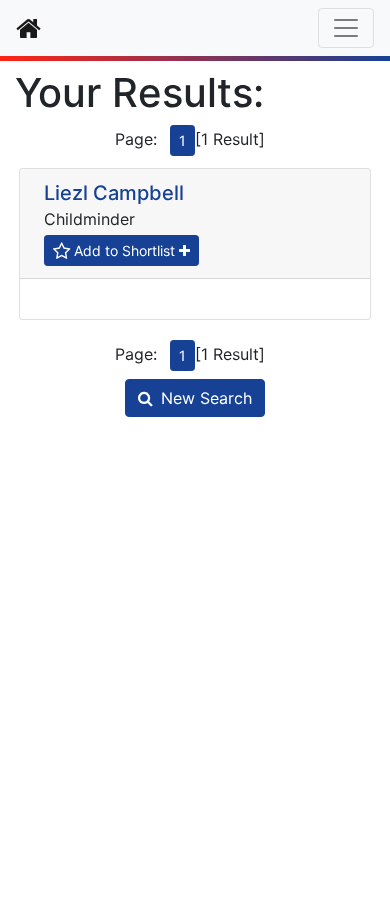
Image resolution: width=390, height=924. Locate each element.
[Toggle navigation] (346, 28)
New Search (206, 398)
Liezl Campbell (114, 193)
